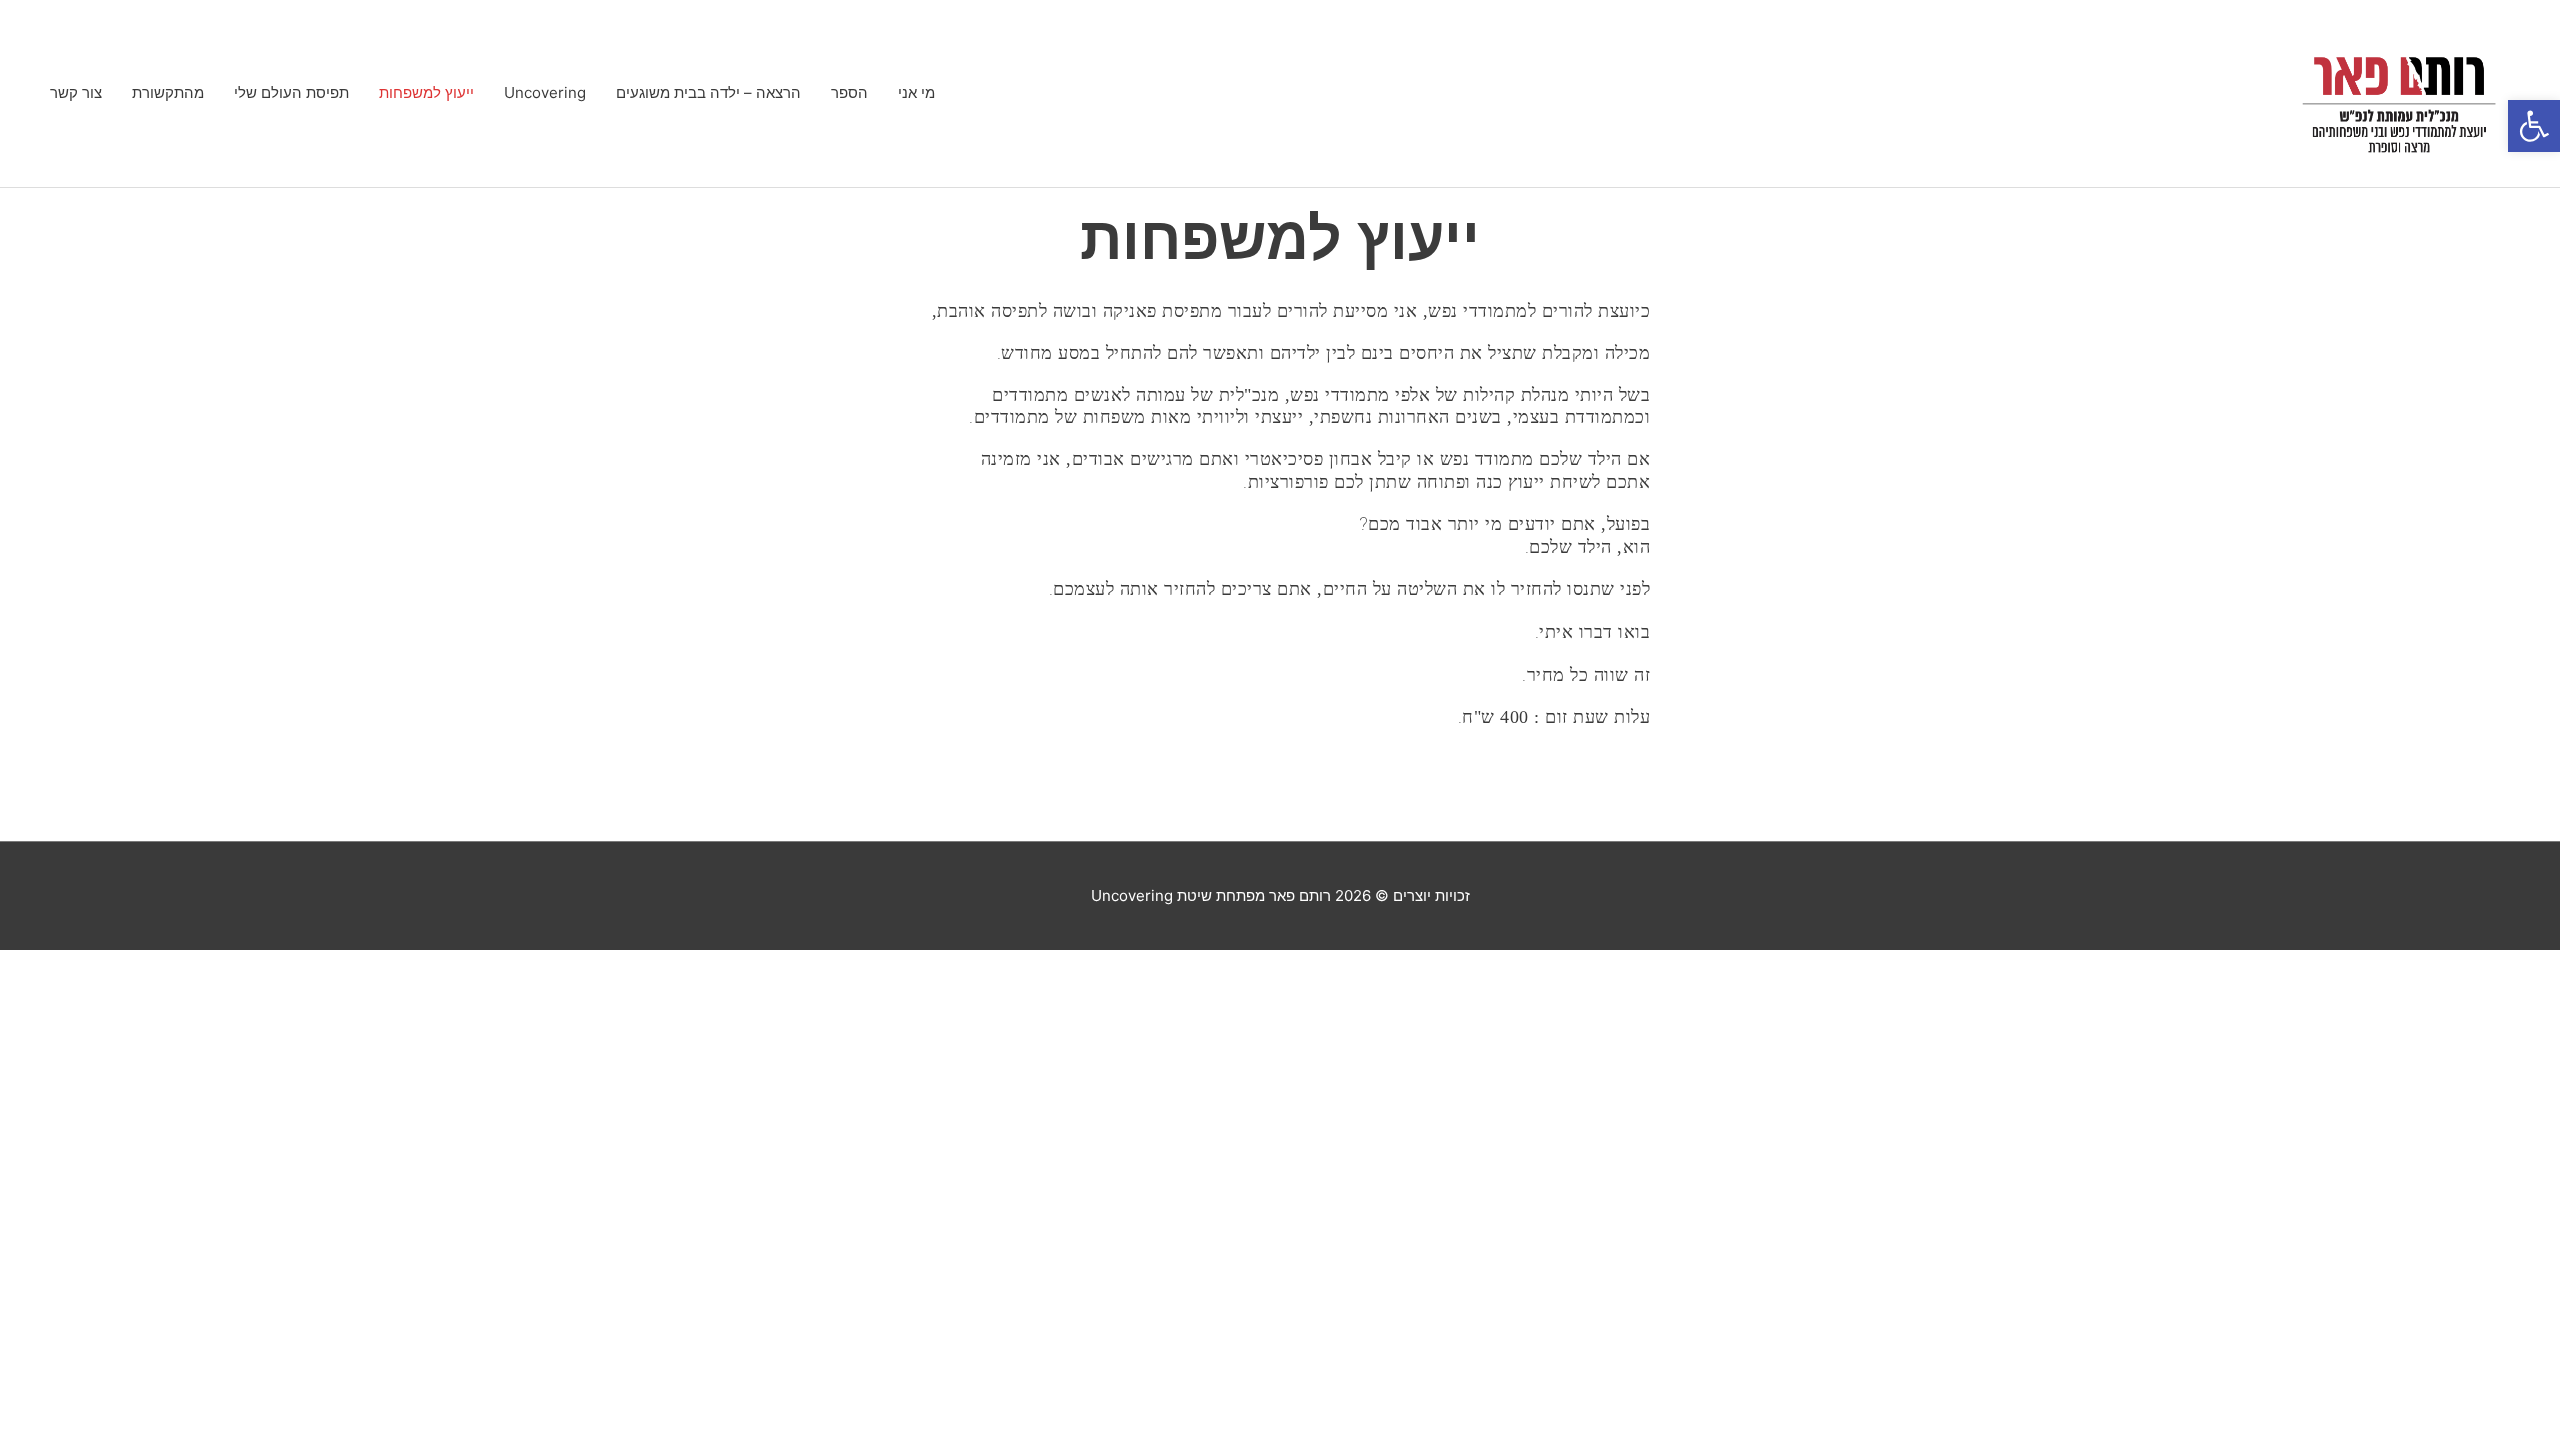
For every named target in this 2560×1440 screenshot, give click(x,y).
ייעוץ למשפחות (426, 92)
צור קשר (76, 92)
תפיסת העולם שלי (291, 92)
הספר (849, 92)
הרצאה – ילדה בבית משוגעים (708, 92)
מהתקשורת (168, 92)
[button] (2534, 126)
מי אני (916, 92)
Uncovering (545, 92)
